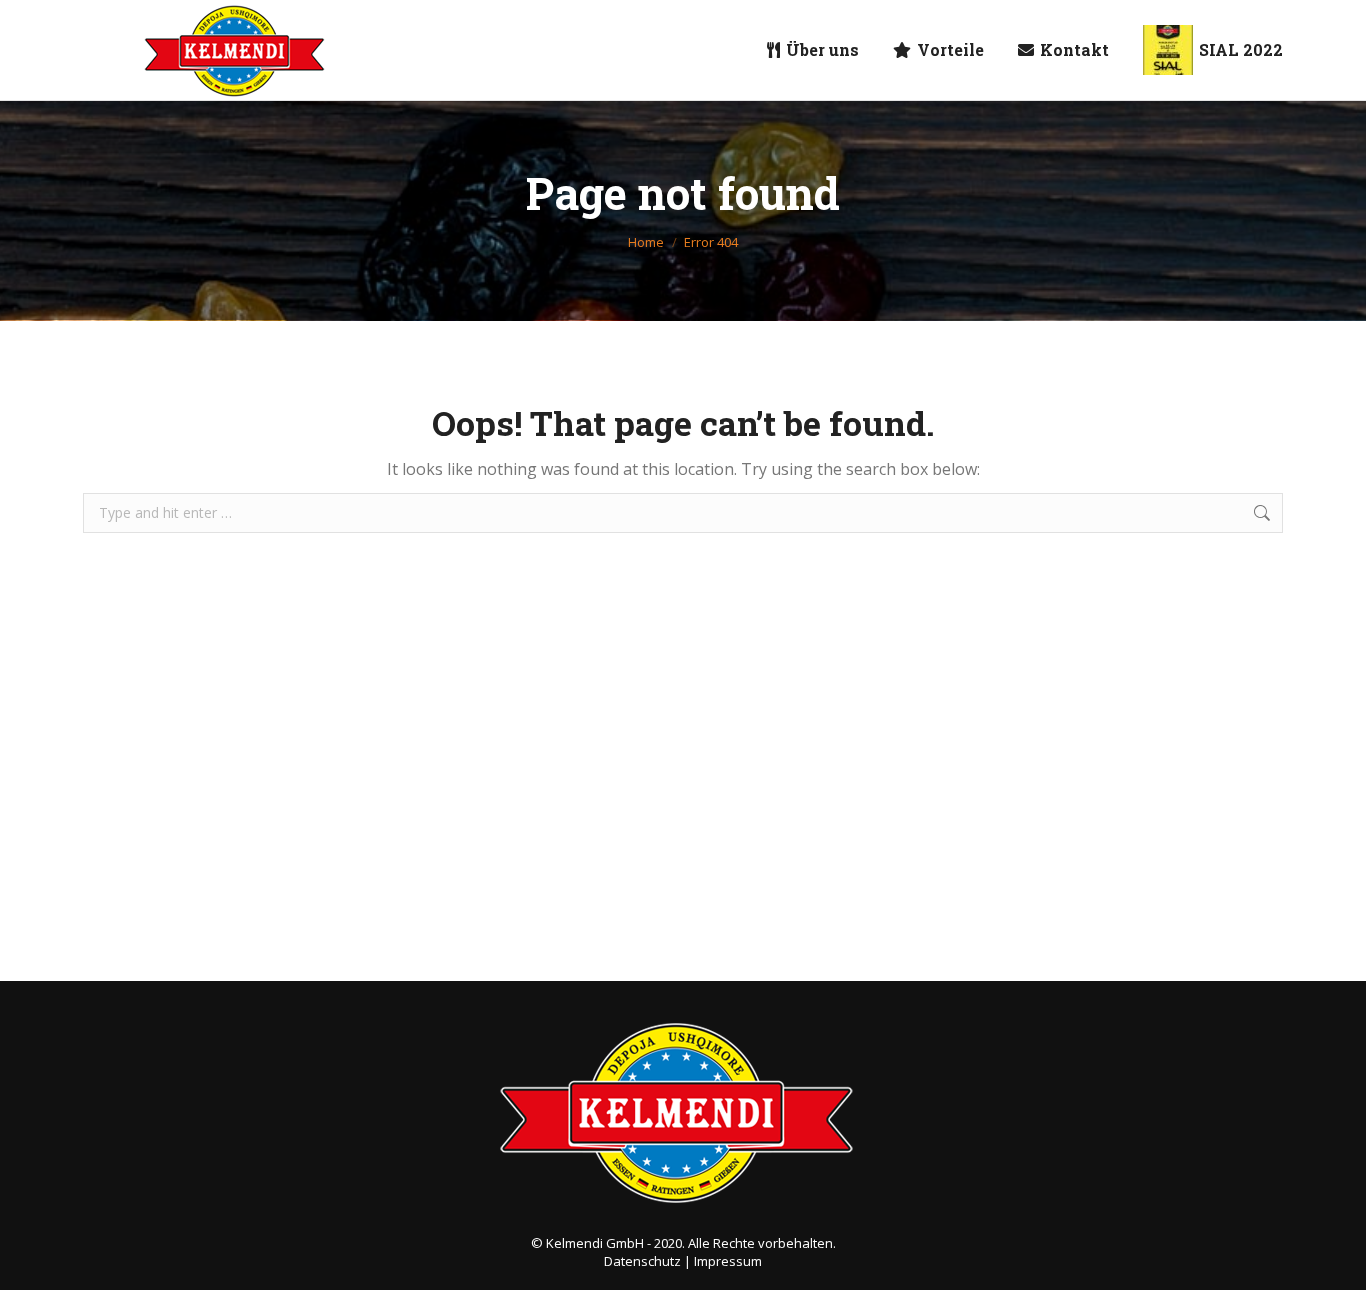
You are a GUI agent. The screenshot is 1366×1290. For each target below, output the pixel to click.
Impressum (728, 1261)
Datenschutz (642, 1261)
